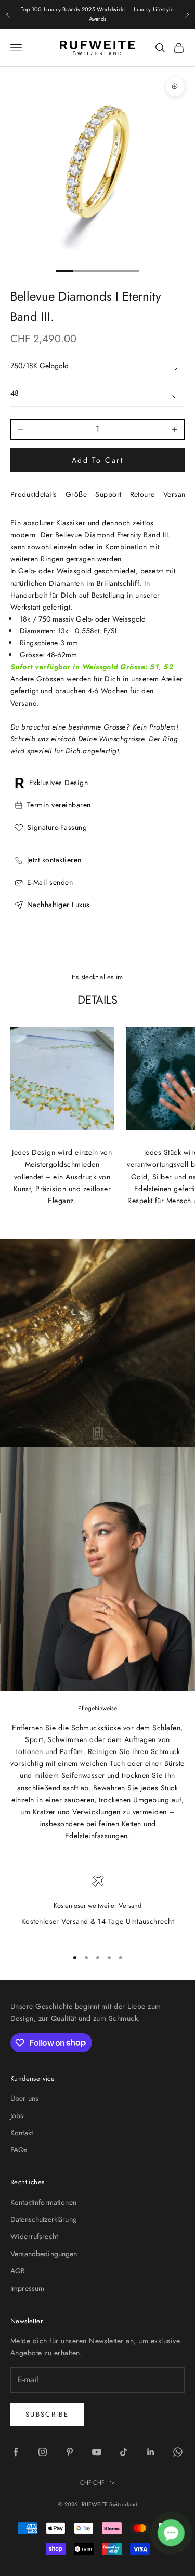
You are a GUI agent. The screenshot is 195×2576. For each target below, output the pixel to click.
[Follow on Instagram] (43, 2452)
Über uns (24, 2098)
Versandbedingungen (44, 2254)
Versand (177, 494)
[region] (97, 1907)
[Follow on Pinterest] (70, 2452)
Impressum (27, 2288)
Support (108, 494)
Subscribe (47, 2414)
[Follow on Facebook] (16, 2452)
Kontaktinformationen (43, 2202)
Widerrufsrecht (34, 2236)
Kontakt (22, 2133)
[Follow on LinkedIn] (151, 2452)
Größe (76, 494)
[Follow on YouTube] (97, 2452)
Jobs (17, 2115)
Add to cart (98, 460)
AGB (18, 2271)
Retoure (142, 494)
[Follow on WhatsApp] (178, 2452)
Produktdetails (34, 494)
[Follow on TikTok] (124, 2452)
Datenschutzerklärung (44, 2219)
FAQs (19, 2150)
